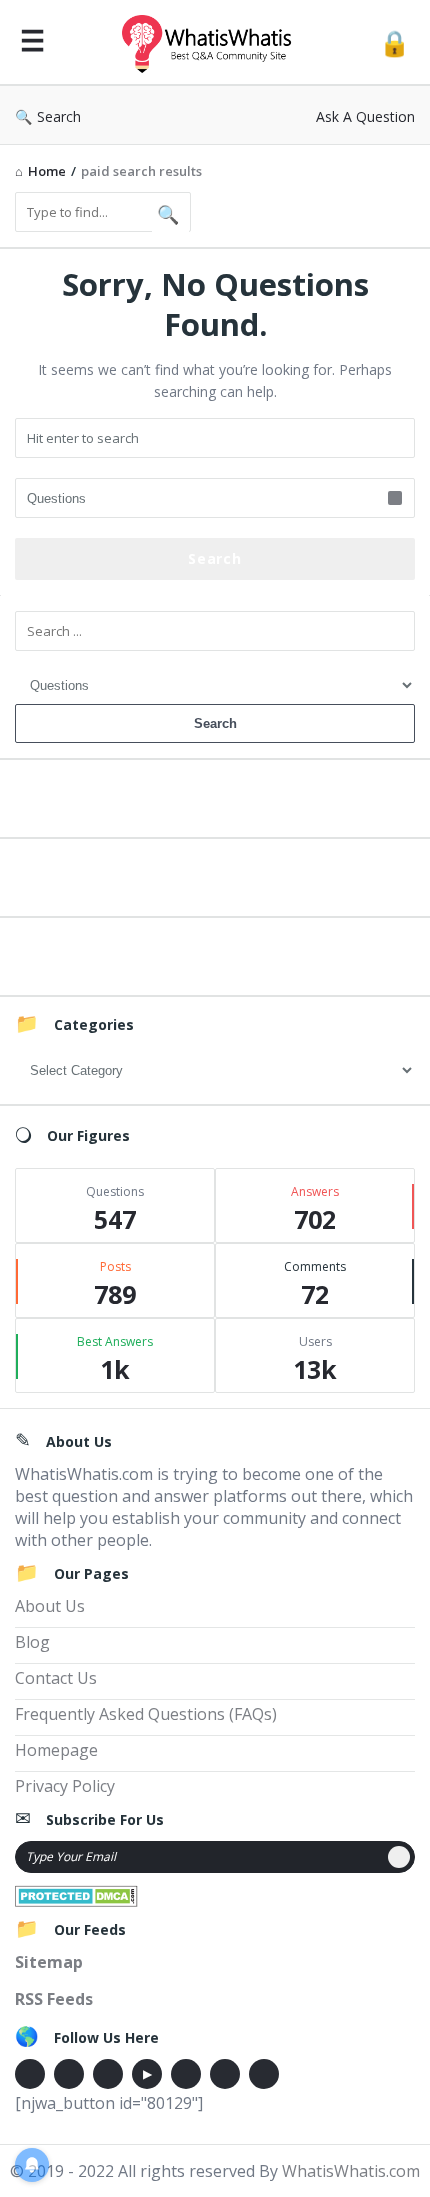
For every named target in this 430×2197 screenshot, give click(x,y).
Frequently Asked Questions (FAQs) (146, 1714)
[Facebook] (30, 2074)
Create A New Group (215, 953)
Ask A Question (365, 116)
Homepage (56, 1750)
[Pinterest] (225, 2074)
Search (59, 116)
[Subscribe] (399, 1857)
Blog (32, 1642)
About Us (50, 1606)
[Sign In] (394, 42)
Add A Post (215, 874)
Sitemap (49, 1962)
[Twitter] (69, 2074)
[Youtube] (147, 2074)
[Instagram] (186, 2074)
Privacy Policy (65, 1786)
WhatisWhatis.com (351, 2171)
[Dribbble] (108, 2074)
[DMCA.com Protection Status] (76, 1894)
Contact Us (56, 1678)
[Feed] (264, 2074)
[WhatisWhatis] (212, 42)
